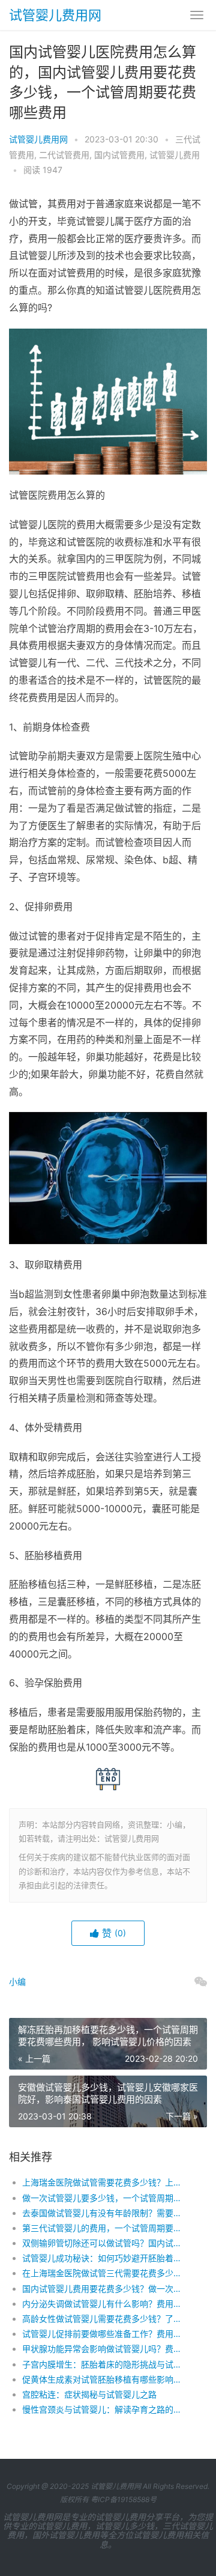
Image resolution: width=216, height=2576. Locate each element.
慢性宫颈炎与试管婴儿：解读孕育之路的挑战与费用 (105, 2409)
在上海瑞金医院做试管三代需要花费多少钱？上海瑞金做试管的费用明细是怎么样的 (105, 2273)
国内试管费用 (119, 155)
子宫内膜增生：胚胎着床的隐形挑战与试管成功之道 (105, 2364)
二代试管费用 (64, 155)
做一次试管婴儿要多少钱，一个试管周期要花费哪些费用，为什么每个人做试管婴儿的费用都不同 (105, 2198)
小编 (17, 1982)
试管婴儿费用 (175, 155)
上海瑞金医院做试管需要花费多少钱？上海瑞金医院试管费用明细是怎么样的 (105, 2182)
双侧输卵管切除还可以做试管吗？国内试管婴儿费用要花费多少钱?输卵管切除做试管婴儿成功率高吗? (105, 2243)
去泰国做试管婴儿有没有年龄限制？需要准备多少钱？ (105, 2213)
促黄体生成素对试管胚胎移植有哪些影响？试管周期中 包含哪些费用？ (105, 2379)
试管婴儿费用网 (55, 15)
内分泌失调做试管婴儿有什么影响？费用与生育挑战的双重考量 (105, 2304)
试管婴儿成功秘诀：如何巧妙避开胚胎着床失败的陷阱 (105, 2258)
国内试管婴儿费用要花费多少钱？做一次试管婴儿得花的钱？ (105, 2289)
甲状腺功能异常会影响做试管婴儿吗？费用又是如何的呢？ (105, 2349)
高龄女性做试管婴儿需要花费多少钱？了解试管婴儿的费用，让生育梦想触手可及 (105, 2319)
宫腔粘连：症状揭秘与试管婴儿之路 (89, 2394)
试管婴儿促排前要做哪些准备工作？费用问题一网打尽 (105, 2334)
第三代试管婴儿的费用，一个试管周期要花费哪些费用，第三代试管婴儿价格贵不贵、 (105, 2228)
